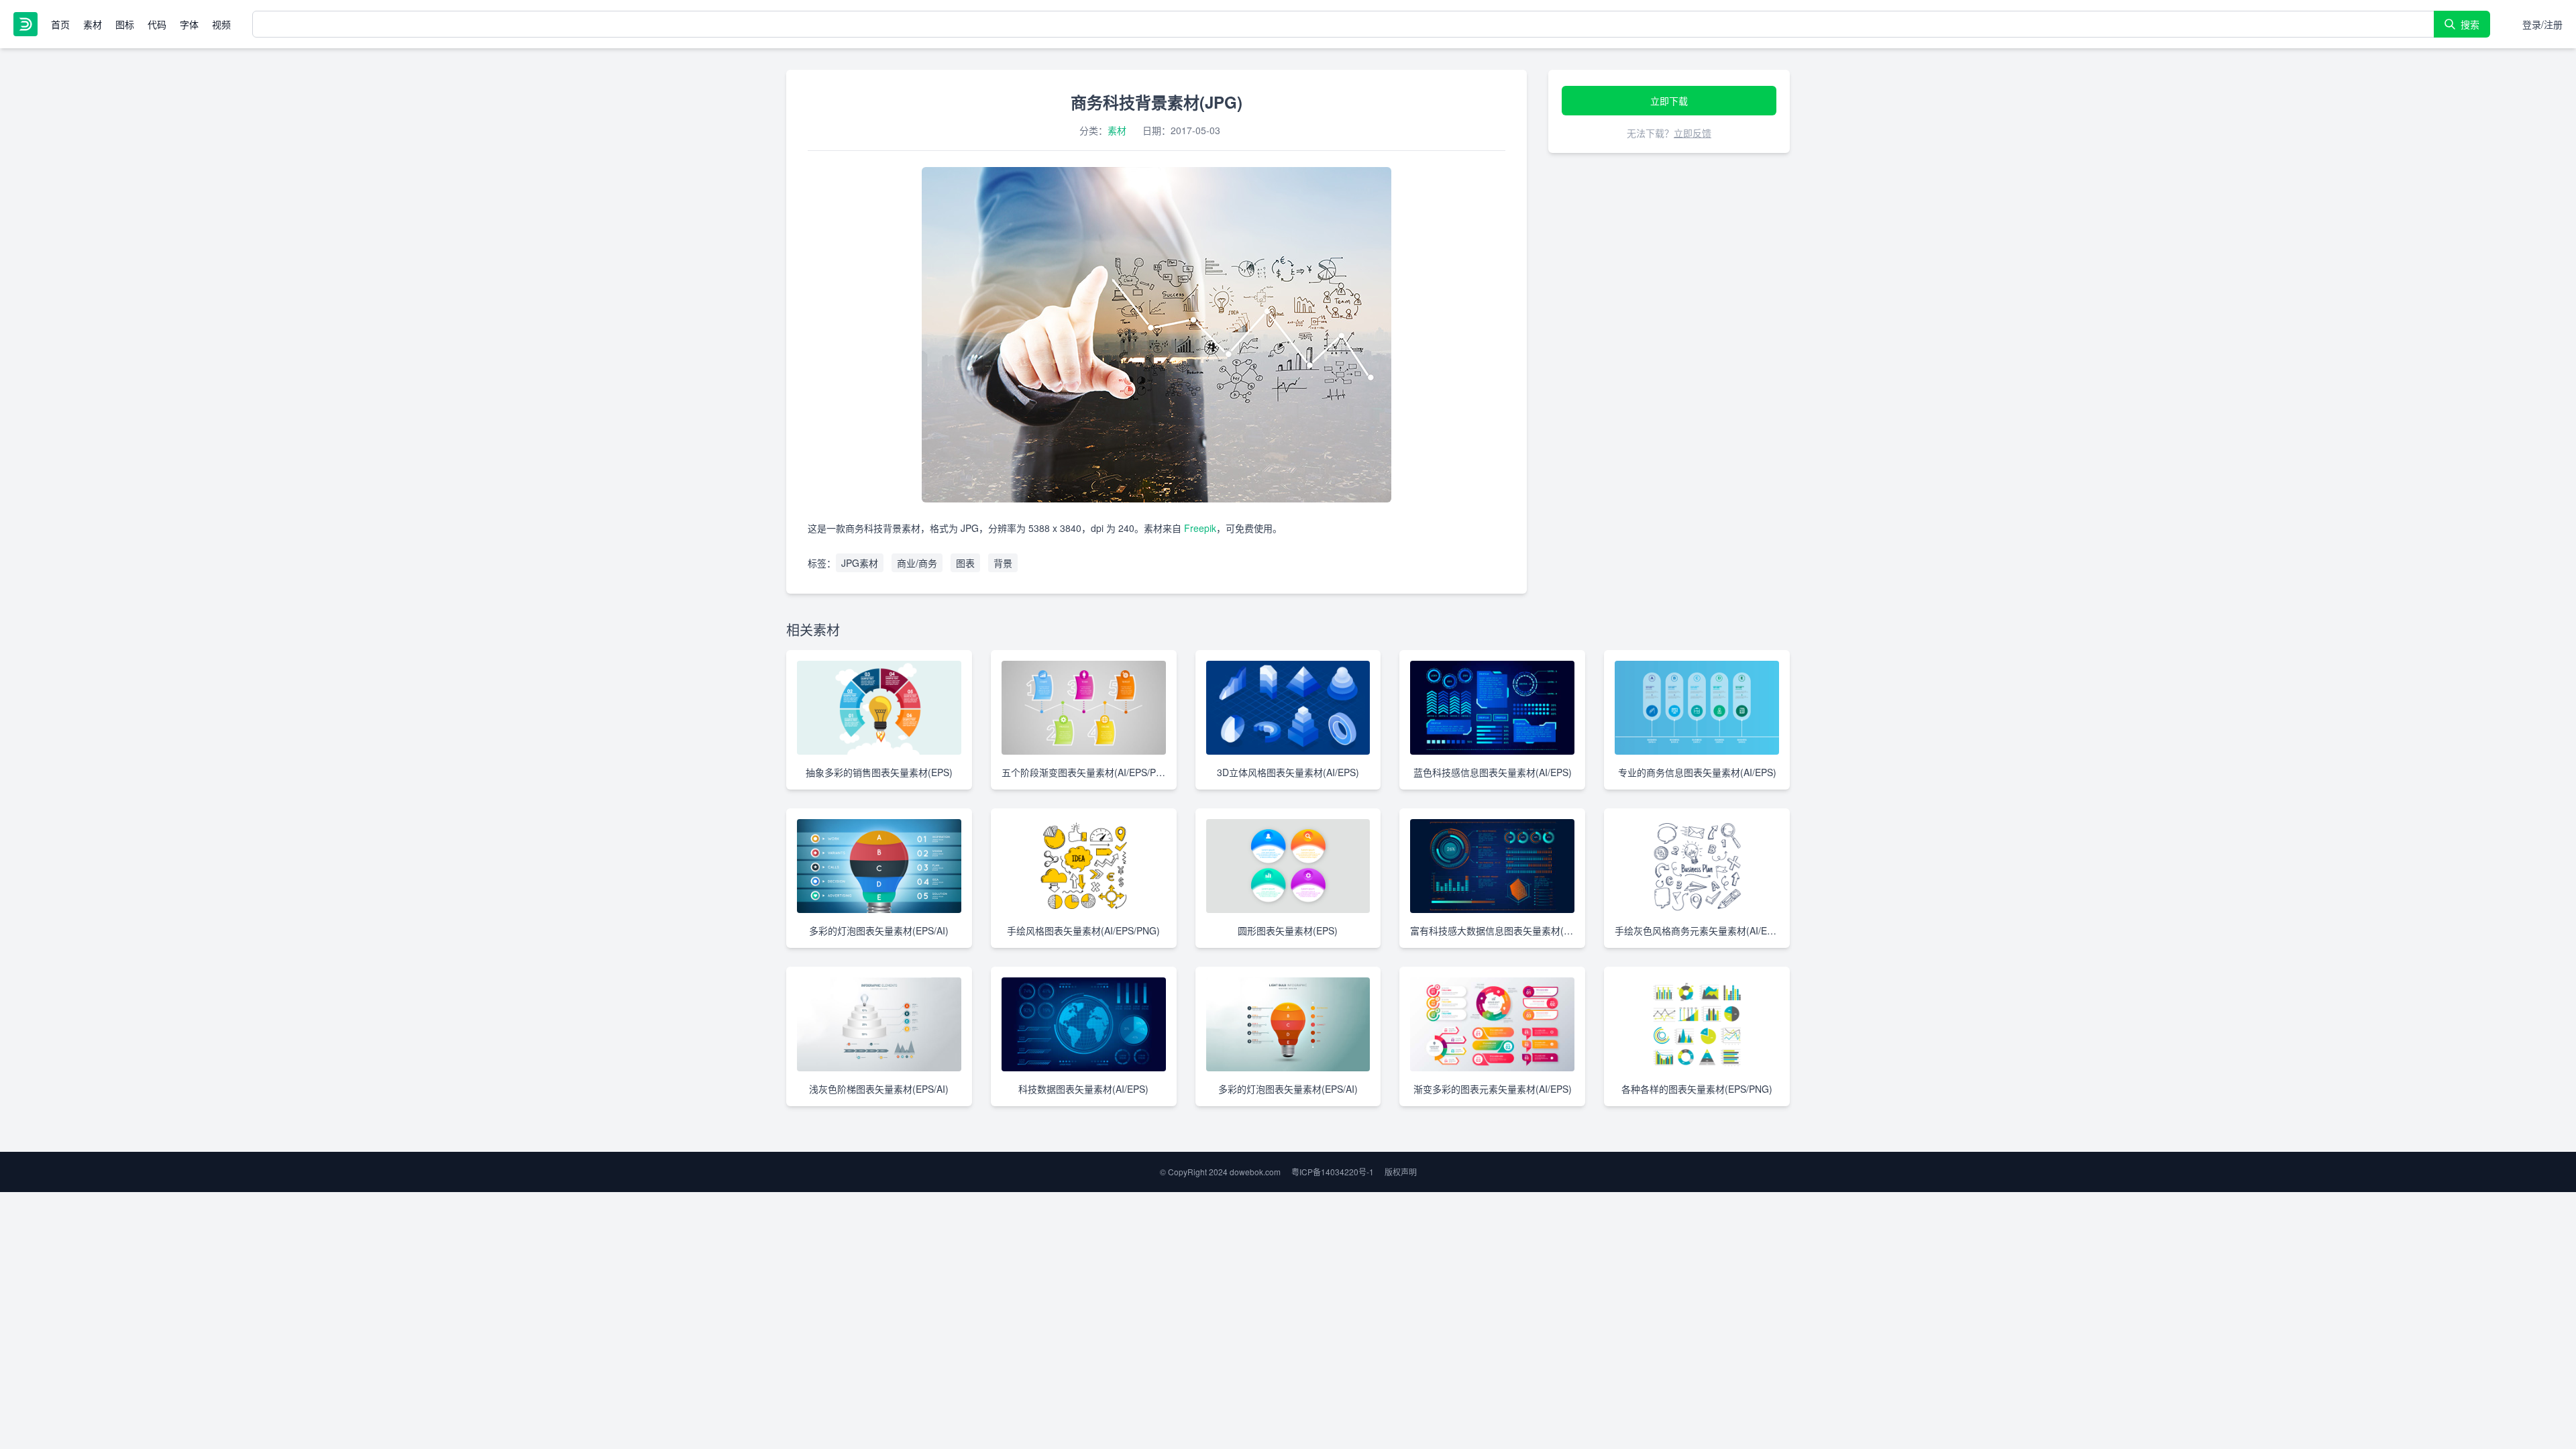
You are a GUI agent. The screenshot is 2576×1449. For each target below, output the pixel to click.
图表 (965, 563)
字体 (189, 24)
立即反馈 (1693, 133)
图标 (125, 24)
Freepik (1200, 528)
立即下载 (1669, 101)
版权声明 (1401, 1172)
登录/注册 (2542, 24)
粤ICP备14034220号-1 (1333, 1172)
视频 (221, 24)
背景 (1003, 563)
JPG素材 (860, 563)
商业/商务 (917, 563)
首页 (60, 24)
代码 (157, 24)
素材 (93, 24)
